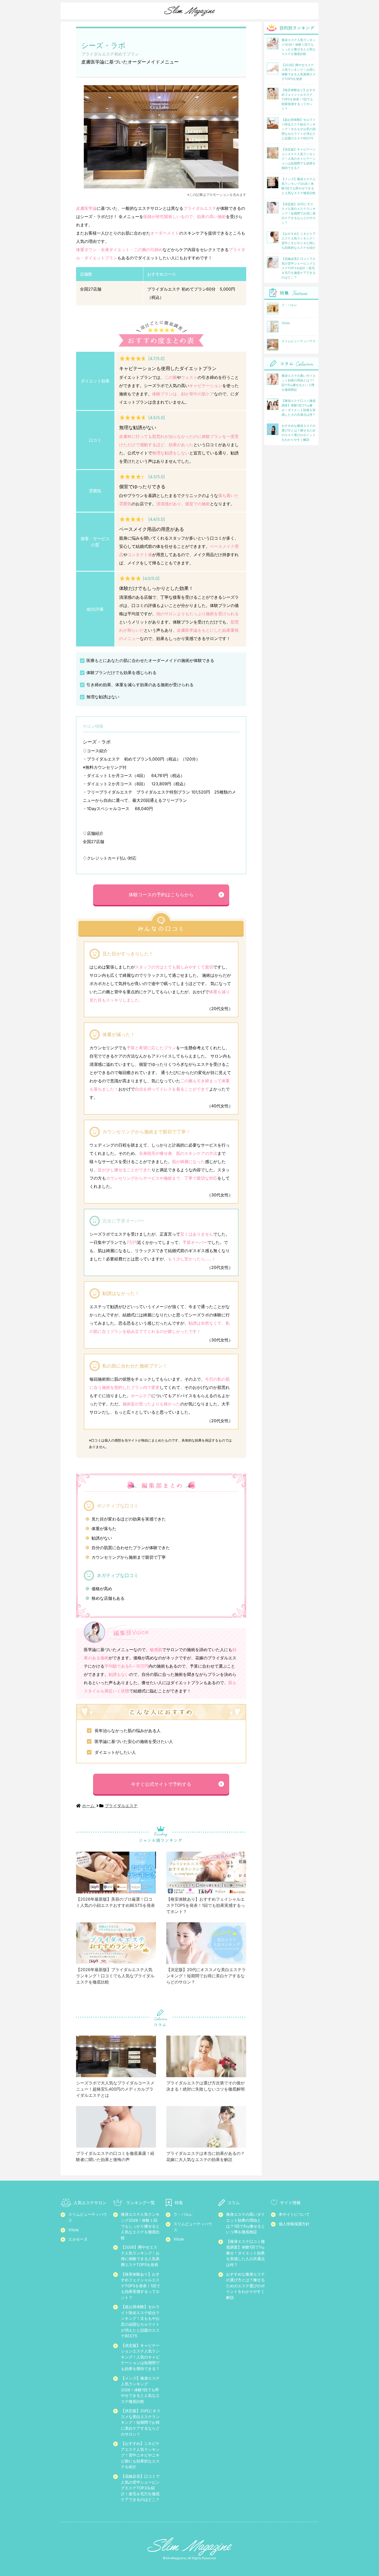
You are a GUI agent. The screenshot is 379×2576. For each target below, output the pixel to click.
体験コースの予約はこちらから (161, 895)
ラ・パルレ (183, 2214)
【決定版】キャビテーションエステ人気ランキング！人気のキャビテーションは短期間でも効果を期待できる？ (140, 2357)
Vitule (74, 2230)
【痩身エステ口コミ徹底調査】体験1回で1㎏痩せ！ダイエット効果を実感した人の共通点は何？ (245, 2253)
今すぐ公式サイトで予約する (161, 1784)
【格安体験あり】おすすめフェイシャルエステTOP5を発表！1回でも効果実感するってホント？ (141, 2286)
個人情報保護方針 (294, 2224)
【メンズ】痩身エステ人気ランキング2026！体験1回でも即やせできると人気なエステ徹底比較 (140, 2390)
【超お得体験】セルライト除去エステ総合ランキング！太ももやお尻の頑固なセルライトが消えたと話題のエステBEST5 (140, 2321)
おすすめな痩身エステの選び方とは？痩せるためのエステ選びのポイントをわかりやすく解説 (245, 2286)
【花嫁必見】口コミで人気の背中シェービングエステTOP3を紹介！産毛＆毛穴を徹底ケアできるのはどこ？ (140, 2488)
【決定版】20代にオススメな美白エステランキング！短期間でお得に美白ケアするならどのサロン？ (141, 2422)
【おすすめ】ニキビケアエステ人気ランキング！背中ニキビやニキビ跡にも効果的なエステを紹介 (140, 2455)
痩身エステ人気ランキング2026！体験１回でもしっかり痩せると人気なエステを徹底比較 (140, 2226)
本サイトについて (294, 2214)
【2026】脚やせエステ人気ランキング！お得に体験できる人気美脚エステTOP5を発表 (140, 2256)
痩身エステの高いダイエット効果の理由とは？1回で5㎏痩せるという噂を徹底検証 (246, 2223)
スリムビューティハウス (88, 2217)
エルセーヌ (78, 2239)
